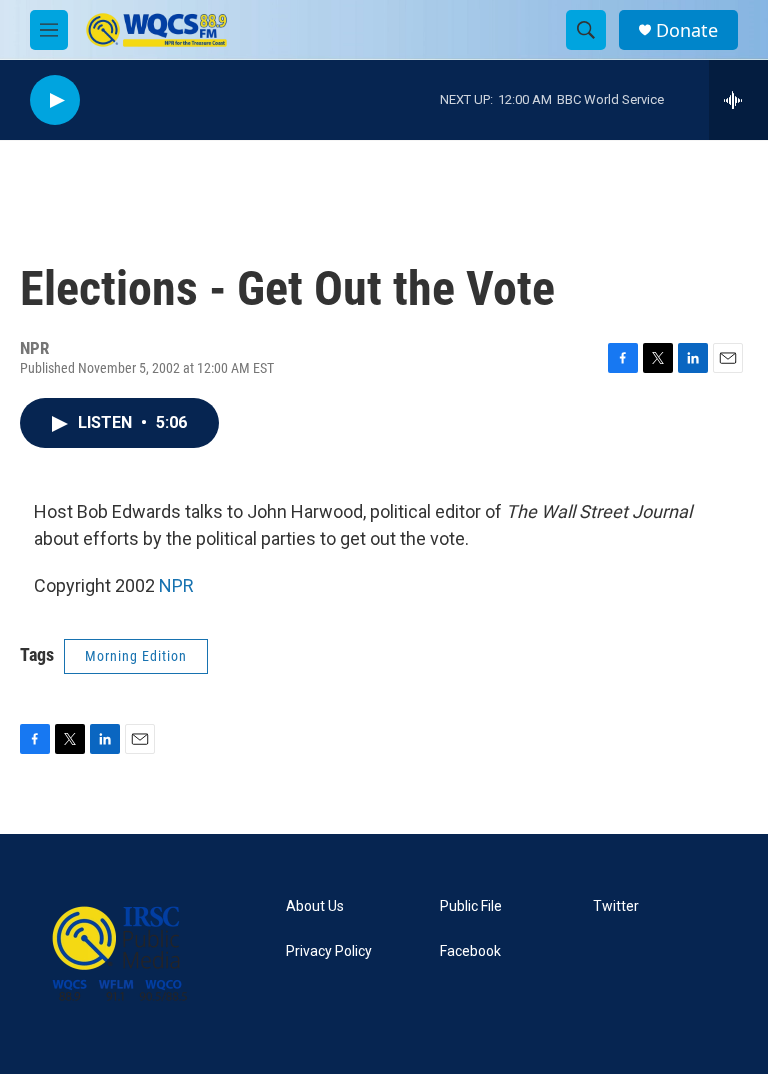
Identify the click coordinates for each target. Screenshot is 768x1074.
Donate (687, 30)
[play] (55, 100)
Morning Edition (136, 656)
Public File (471, 906)
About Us (315, 906)
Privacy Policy (329, 951)
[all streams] (738, 100)
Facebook (470, 951)
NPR (176, 585)
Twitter (616, 906)
